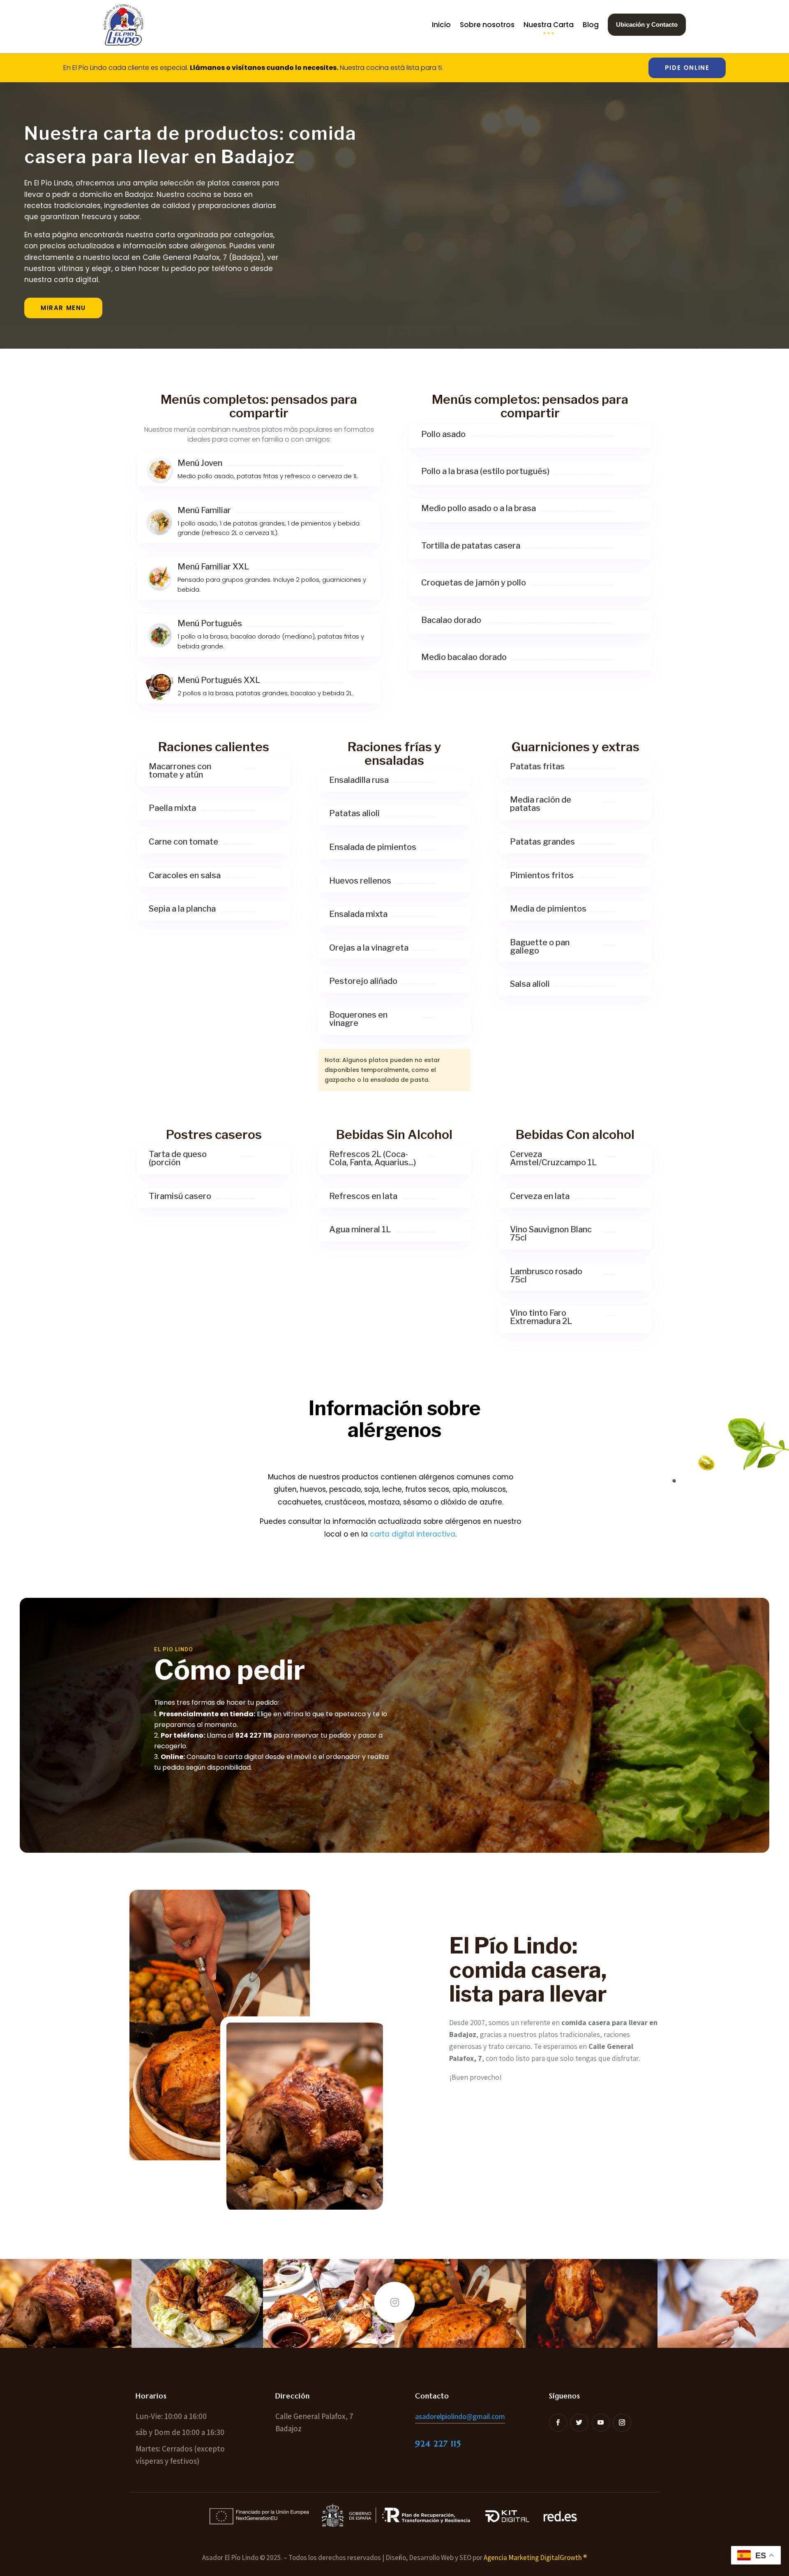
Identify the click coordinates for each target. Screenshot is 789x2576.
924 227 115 (438, 2444)
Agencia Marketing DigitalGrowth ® (535, 2557)
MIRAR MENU (63, 308)
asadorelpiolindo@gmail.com (460, 2416)
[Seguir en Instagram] (622, 2423)
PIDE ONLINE (687, 68)
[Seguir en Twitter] (579, 2423)
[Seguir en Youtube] (601, 2423)
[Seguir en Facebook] (558, 2423)
